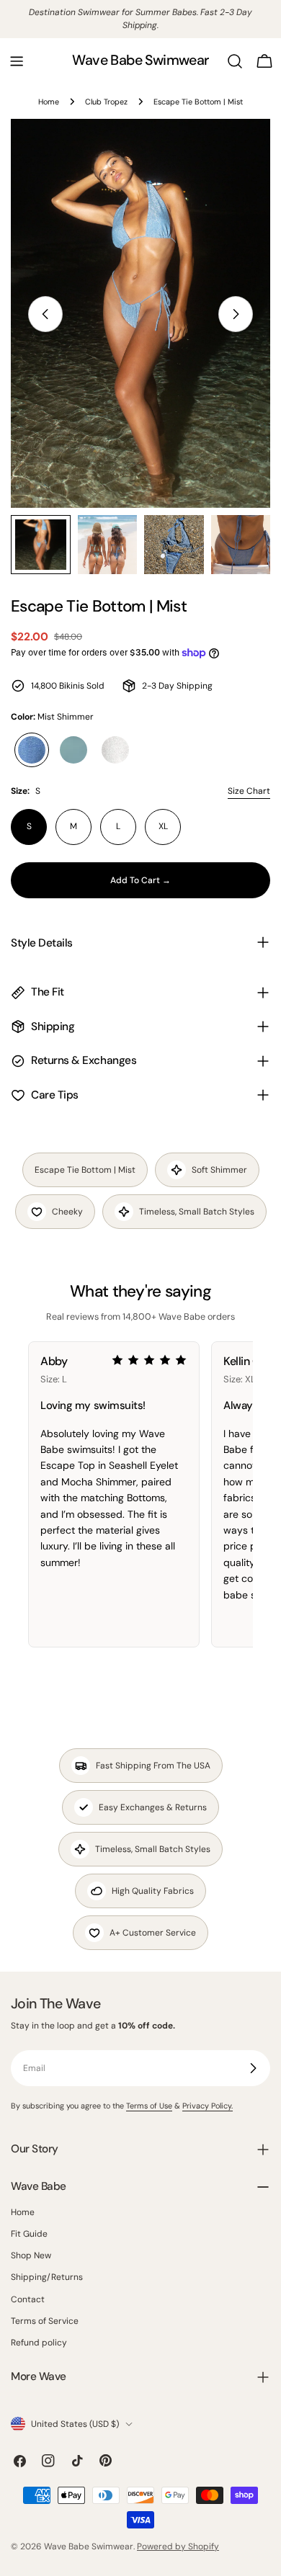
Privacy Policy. (208, 2106)
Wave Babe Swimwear (140, 60)
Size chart (249, 791)
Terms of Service (45, 2321)
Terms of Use (149, 2106)
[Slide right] (236, 314)
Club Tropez (106, 102)
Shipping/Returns (47, 2277)
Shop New (31, 2255)
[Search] (235, 61)
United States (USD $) (75, 2424)
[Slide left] (45, 314)
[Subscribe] (253, 2068)
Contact (28, 2299)
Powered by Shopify (178, 2546)
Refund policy (39, 2343)
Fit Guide (29, 2234)
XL (163, 826)
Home (49, 102)
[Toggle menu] (17, 61)
